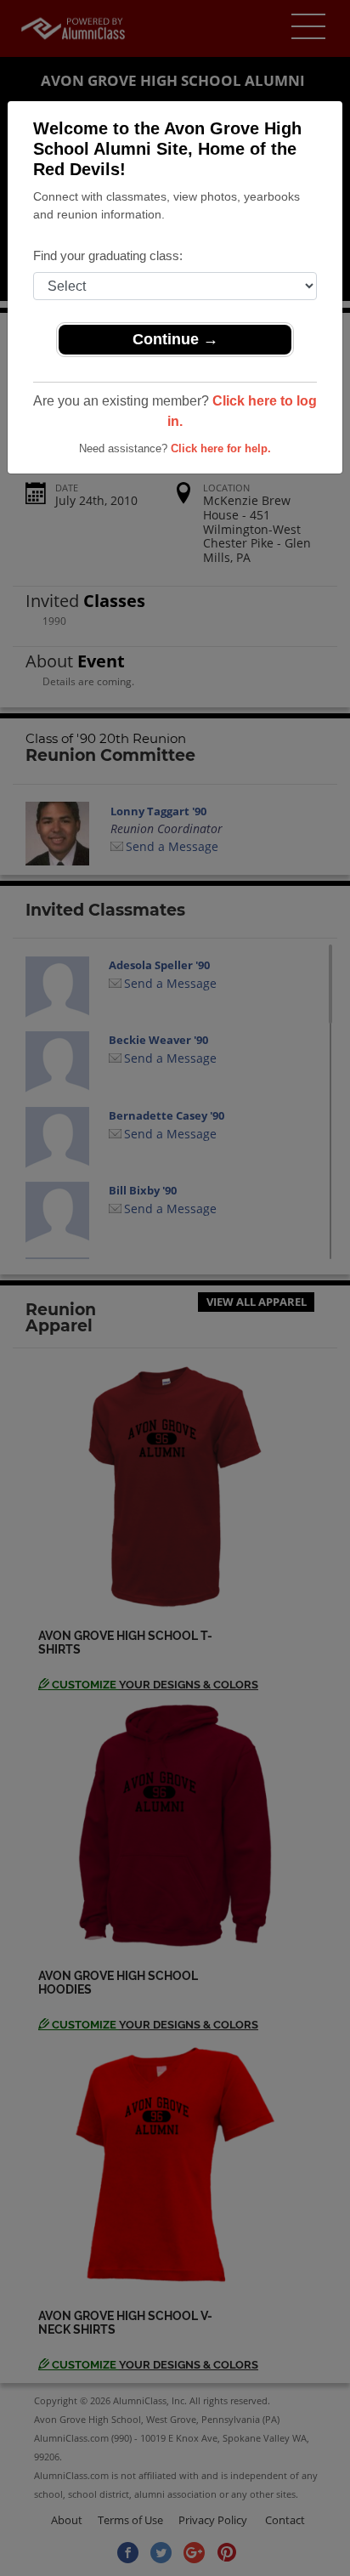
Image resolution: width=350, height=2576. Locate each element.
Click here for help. (221, 448)
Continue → (175, 339)
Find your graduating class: (108, 255)
